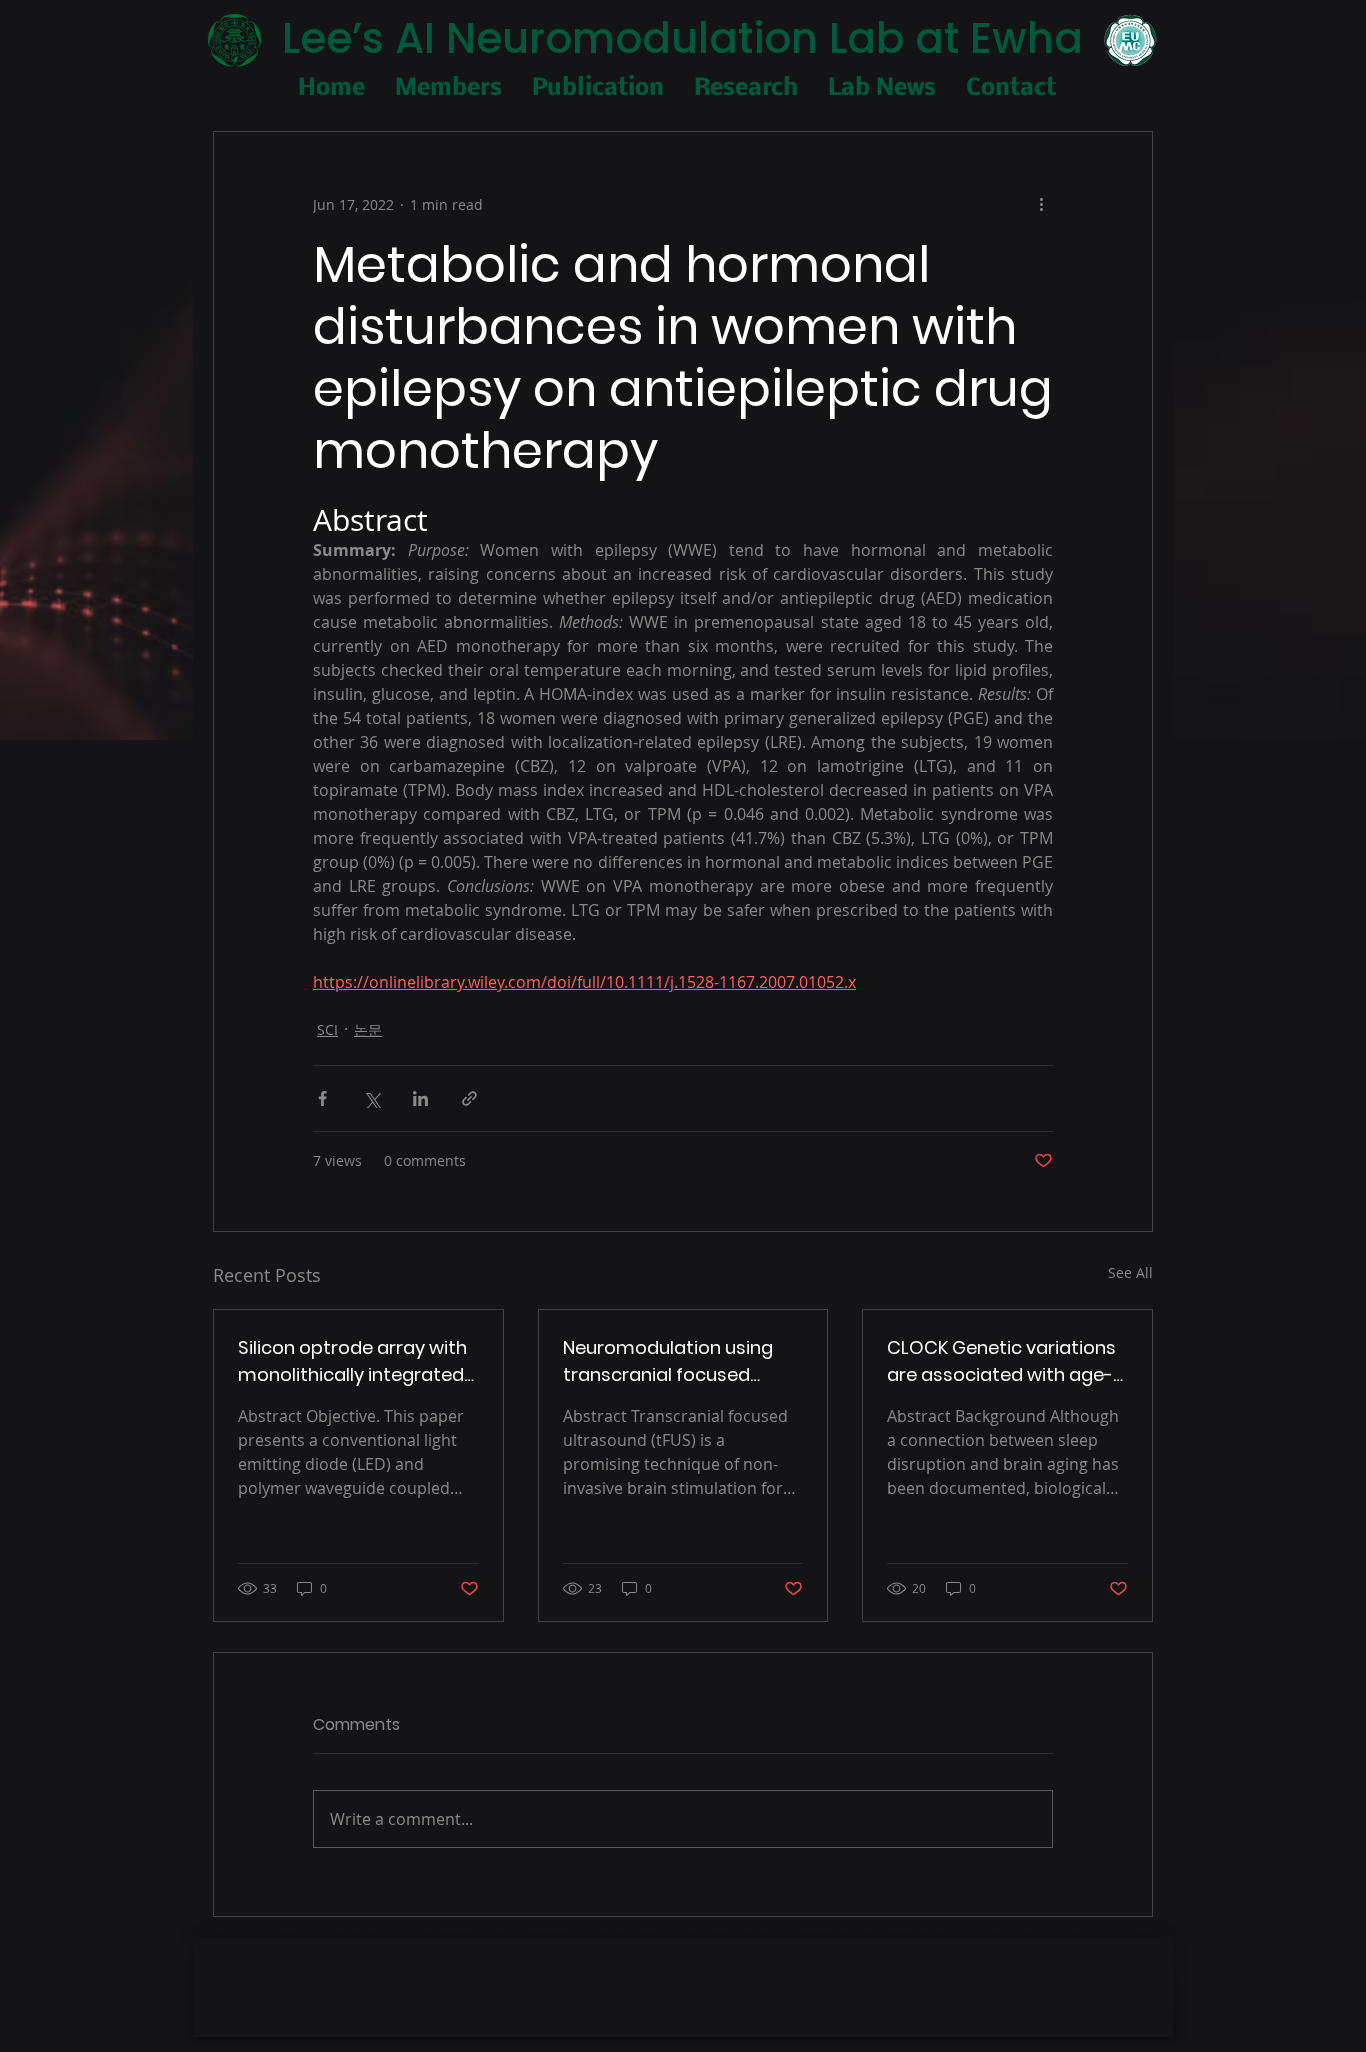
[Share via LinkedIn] (420, 1098)
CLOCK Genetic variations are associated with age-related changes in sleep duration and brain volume (1005, 1361)
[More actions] (1041, 204)
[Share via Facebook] (322, 1098)
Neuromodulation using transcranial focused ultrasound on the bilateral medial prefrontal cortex (681, 1361)
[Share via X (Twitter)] (371, 1098)
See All (1130, 1272)
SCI (327, 1029)
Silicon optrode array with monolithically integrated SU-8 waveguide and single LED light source (352, 1361)
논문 (368, 1029)
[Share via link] (469, 1098)
